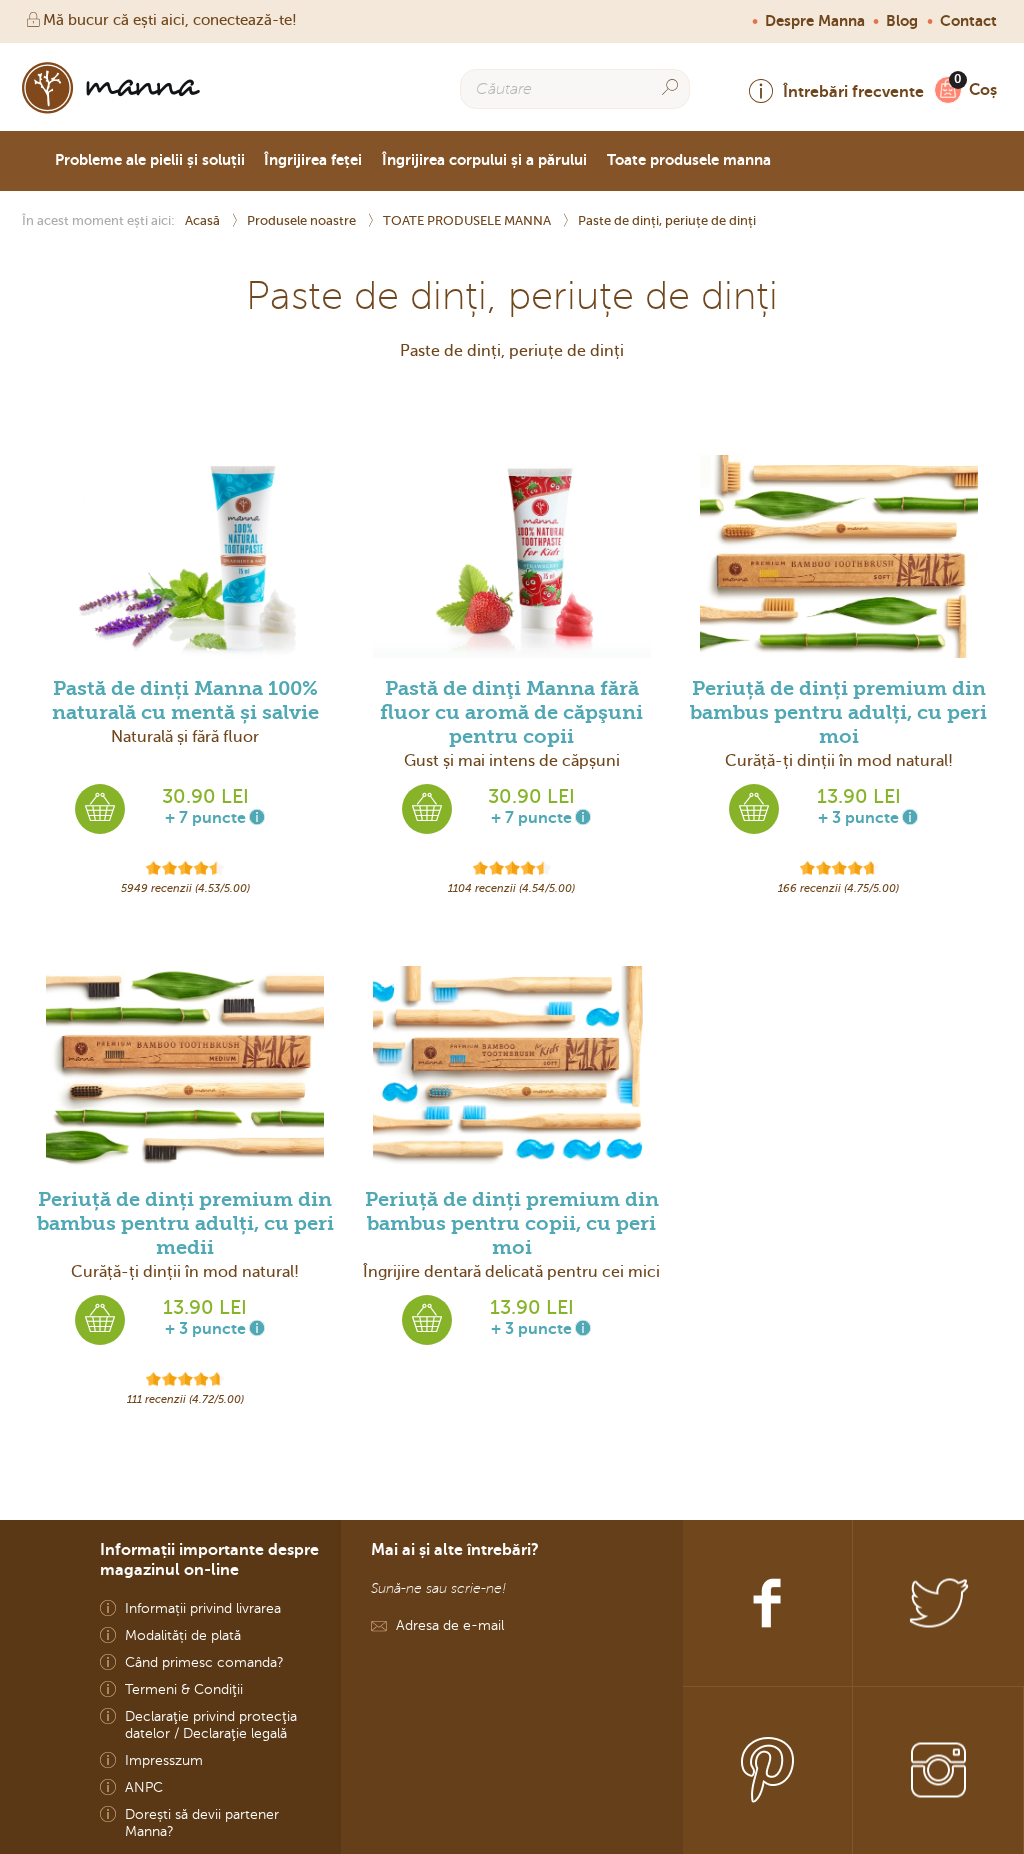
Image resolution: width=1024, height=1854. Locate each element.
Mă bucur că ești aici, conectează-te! (170, 20)
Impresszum (164, 1760)
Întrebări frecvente (853, 91)
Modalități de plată (183, 1635)
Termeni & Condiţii (184, 1689)
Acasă (204, 220)
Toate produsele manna (689, 160)
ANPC (144, 1787)
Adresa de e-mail (450, 1625)
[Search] (670, 87)
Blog (902, 21)
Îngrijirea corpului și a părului (484, 160)
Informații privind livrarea (203, 1608)
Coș (983, 89)
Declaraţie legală (235, 1733)
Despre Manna (815, 21)
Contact (968, 21)
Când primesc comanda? (204, 1662)
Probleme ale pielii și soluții (150, 160)
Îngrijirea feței (313, 160)
